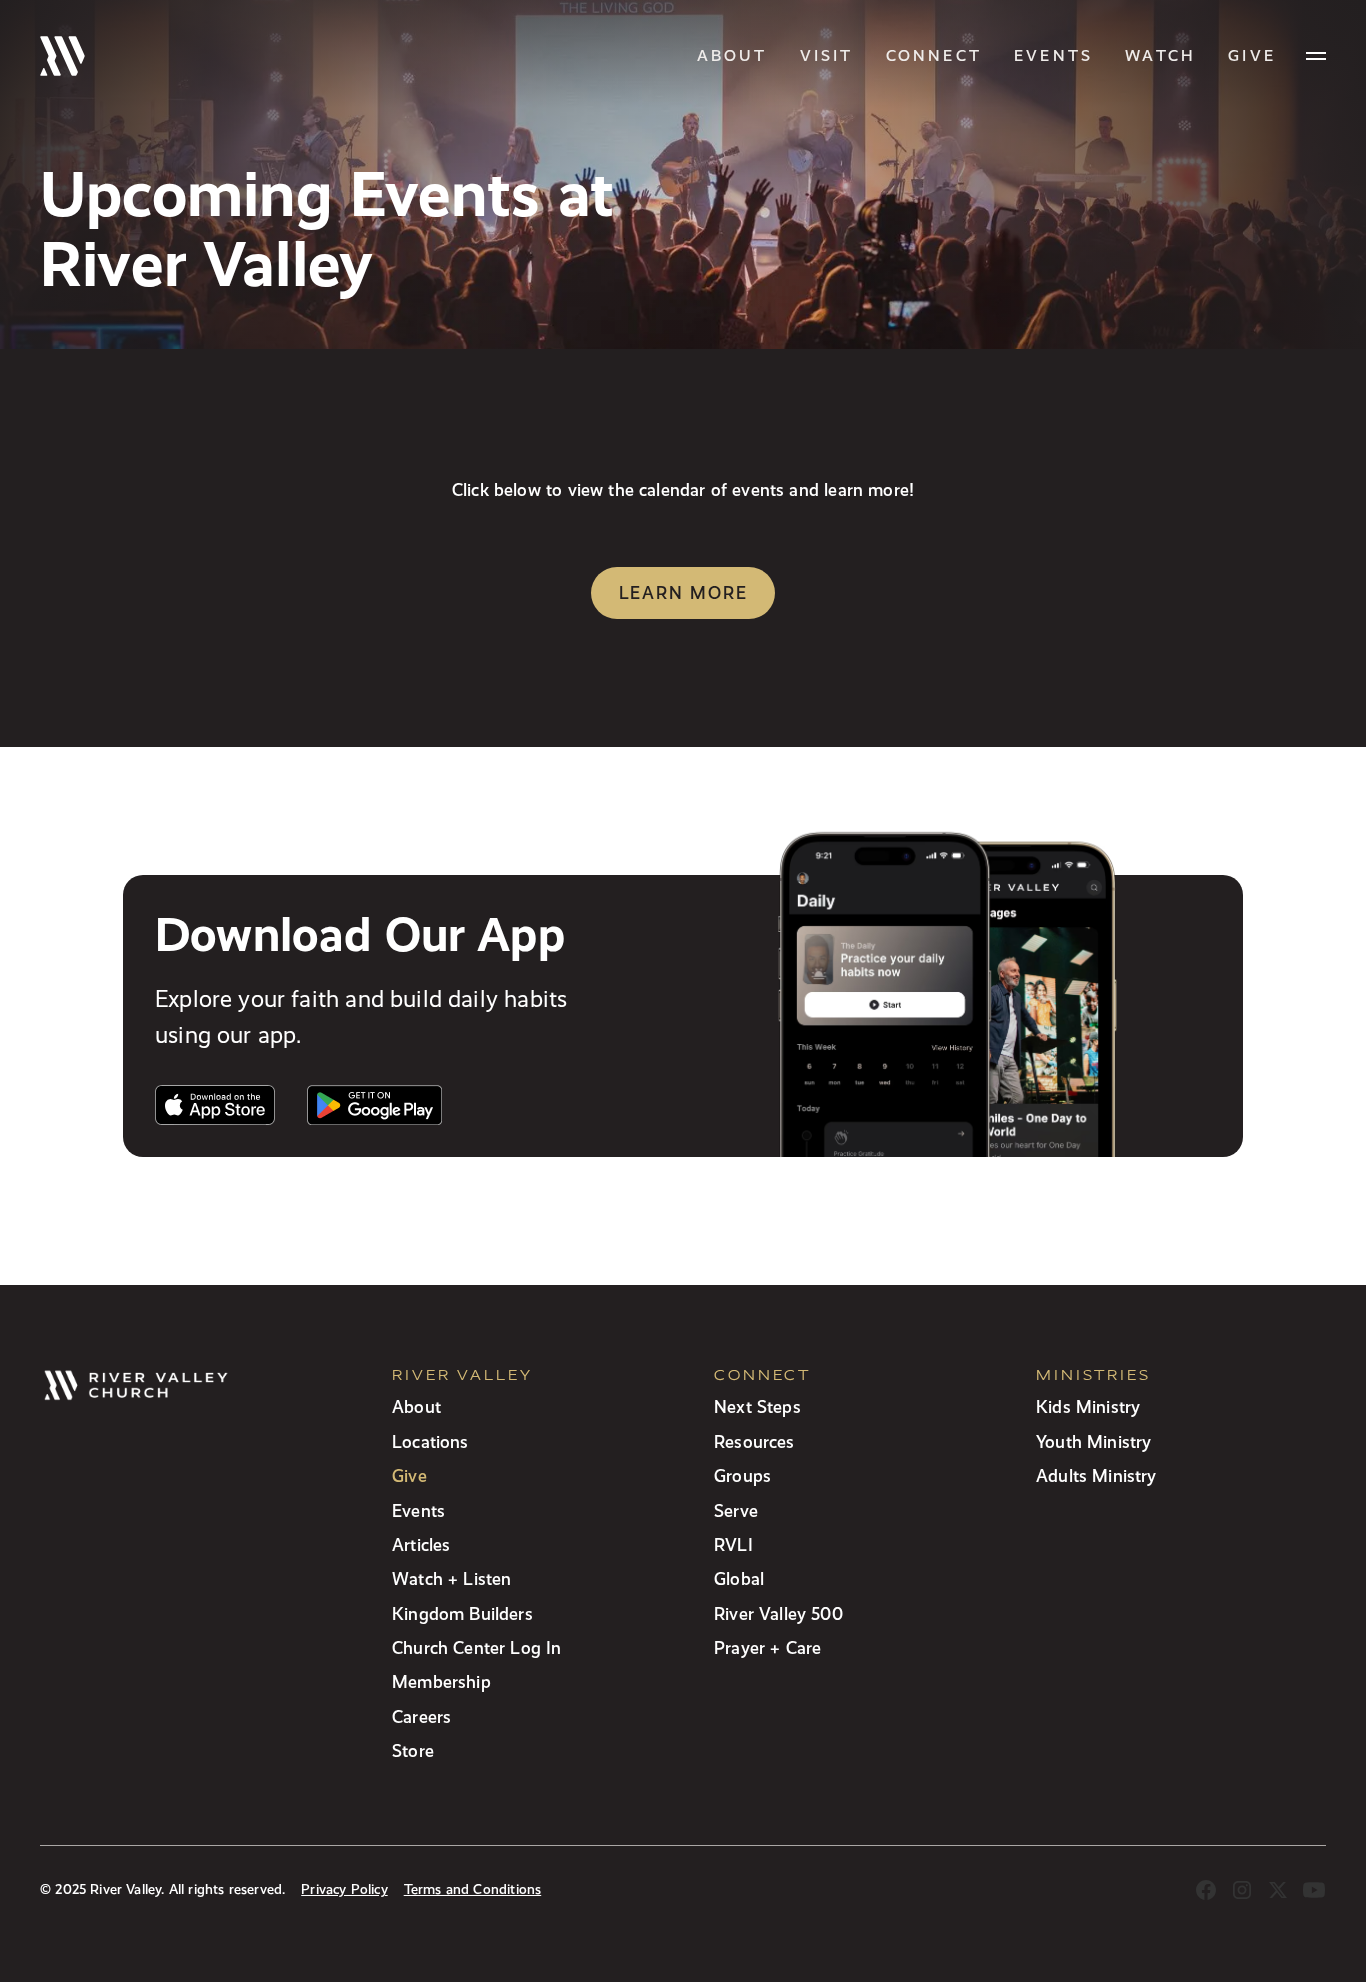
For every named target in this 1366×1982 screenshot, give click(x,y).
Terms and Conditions (473, 1889)
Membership (441, 1681)
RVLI (733, 1544)
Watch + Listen (451, 1578)
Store (413, 1750)
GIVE (1252, 55)
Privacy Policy (344, 1889)
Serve (736, 1510)
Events (1053, 55)
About (732, 55)
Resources (754, 1441)
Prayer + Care (767, 1647)
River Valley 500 (778, 1613)
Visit (827, 55)
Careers (421, 1716)
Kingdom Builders (462, 1613)
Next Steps (757, 1406)
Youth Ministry (1093, 1441)
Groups (742, 1475)
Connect (934, 55)
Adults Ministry (1096, 1475)
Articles (421, 1544)
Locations (430, 1441)
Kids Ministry (1088, 1406)
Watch (1160, 55)
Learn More (683, 592)
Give (409, 1475)
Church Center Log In (477, 1647)
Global (739, 1578)
